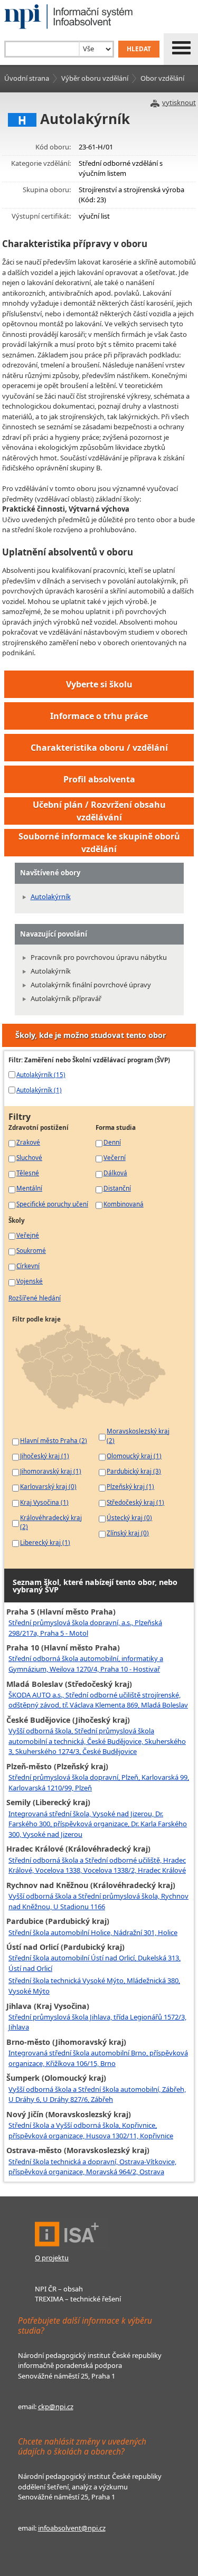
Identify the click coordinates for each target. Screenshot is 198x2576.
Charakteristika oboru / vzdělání (99, 748)
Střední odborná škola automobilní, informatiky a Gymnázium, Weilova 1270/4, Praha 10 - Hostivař (86, 1664)
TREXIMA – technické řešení (78, 2299)
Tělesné (28, 1173)
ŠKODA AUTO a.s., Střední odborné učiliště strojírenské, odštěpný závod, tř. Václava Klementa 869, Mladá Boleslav (98, 1700)
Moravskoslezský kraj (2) (138, 1436)
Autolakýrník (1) (39, 1090)
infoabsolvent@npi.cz (72, 2528)
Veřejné (28, 1235)
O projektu (52, 2258)
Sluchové (29, 1157)
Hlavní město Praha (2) (54, 1440)
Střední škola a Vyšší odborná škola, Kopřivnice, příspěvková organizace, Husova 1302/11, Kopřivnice (91, 2130)
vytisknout (179, 102)
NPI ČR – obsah (59, 2289)
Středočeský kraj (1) (135, 1502)
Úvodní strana (27, 78)
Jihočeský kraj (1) (45, 1456)
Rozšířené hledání (35, 1298)
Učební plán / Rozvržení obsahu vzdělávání (99, 811)
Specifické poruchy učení (52, 1204)
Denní (112, 1142)
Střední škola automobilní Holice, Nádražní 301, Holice (93, 1932)
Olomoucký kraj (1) (134, 1456)
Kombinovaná (124, 1204)
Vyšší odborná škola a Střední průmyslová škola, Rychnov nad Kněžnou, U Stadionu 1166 (98, 1901)
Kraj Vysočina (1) (44, 1502)
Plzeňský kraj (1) (130, 1486)
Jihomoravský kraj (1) (51, 1471)
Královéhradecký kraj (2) (51, 1522)
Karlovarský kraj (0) (48, 1486)
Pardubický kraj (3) (134, 1471)
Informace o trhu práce (99, 716)
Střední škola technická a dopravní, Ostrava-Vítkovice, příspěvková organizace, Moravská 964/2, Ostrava (92, 2167)
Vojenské (30, 1281)
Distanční (117, 1188)
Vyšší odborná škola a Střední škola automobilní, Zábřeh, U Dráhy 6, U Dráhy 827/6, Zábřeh (97, 2094)
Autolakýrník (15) (41, 1074)
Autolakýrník (51, 897)
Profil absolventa (99, 779)
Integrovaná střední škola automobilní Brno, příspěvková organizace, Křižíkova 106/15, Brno (98, 2058)
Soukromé (31, 1250)
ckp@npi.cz (56, 2407)
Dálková (115, 1173)
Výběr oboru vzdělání (95, 78)
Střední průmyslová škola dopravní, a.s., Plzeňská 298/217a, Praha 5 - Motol (85, 1628)
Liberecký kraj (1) (45, 1542)
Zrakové (28, 1142)
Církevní (28, 1266)
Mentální (29, 1188)
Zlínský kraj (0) (128, 1533)
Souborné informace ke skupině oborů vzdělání (99, 843)
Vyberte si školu (99, 684)
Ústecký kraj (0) (129, 1517)
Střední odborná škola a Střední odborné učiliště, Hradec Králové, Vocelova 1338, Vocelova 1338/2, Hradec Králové (97, 1865)
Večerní (115, 1157)
